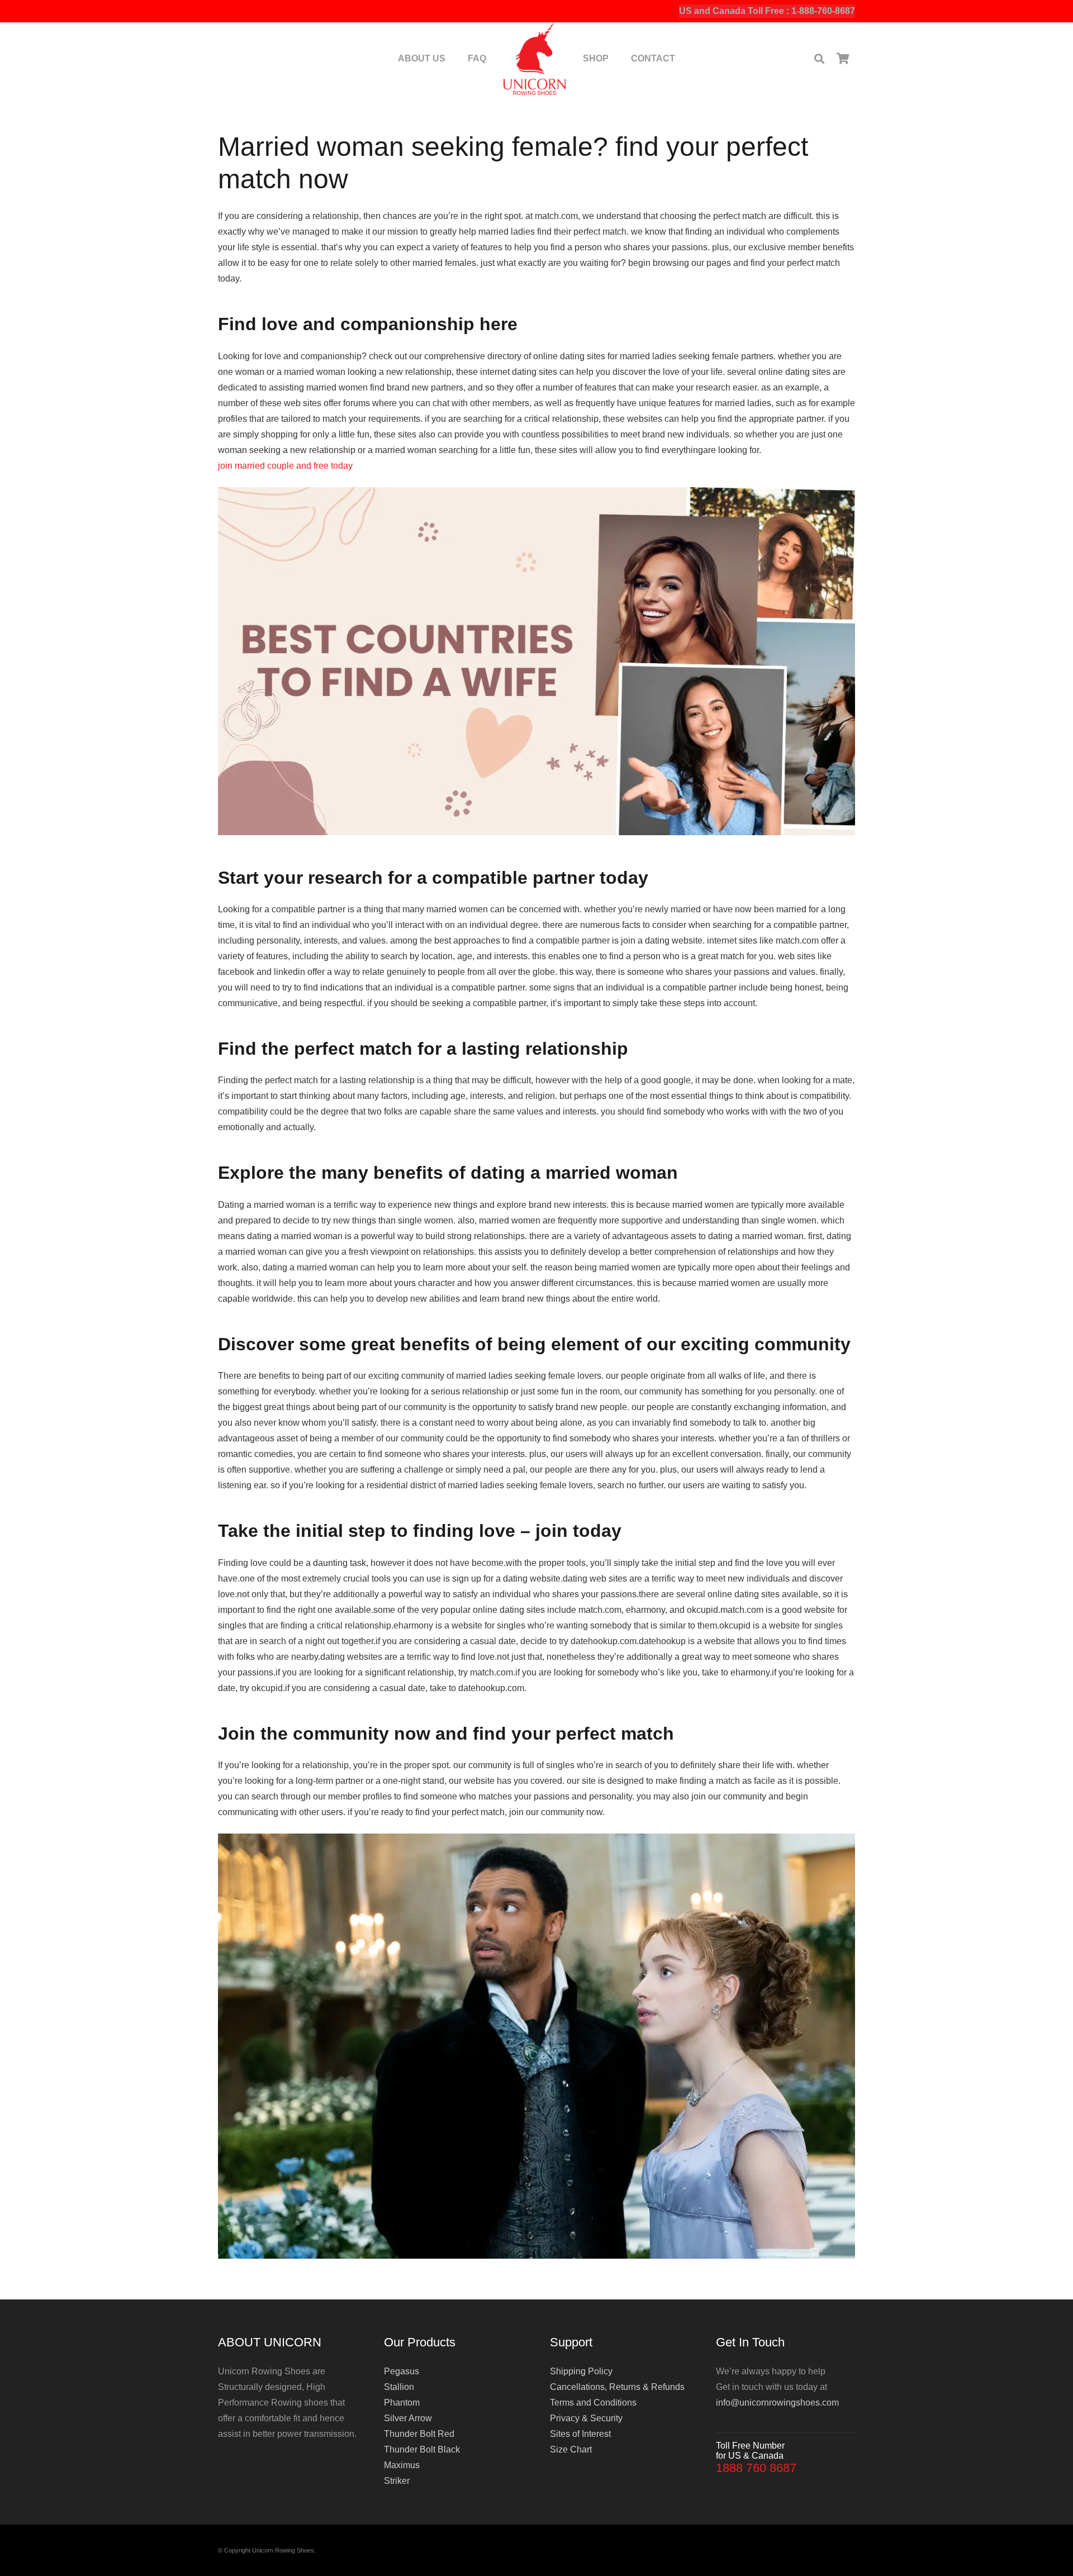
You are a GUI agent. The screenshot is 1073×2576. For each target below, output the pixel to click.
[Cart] (843, 59)
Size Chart (571, 2449)
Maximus (402, 2465)
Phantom (402, 2403)
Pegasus (402, 2371)
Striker (397, 2481)
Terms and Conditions (593, 2403)
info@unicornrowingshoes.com (777, 2403)
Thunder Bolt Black (422, 2449)
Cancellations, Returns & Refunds (617, 2387)
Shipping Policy (581, 2371)
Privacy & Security (586, 2418)
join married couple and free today (285, 466)
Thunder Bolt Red (419, 2434)
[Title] (535, 59)
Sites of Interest (580, 2434)
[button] (819, 59)
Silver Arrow (408, 2418)
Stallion (399, 2387)
